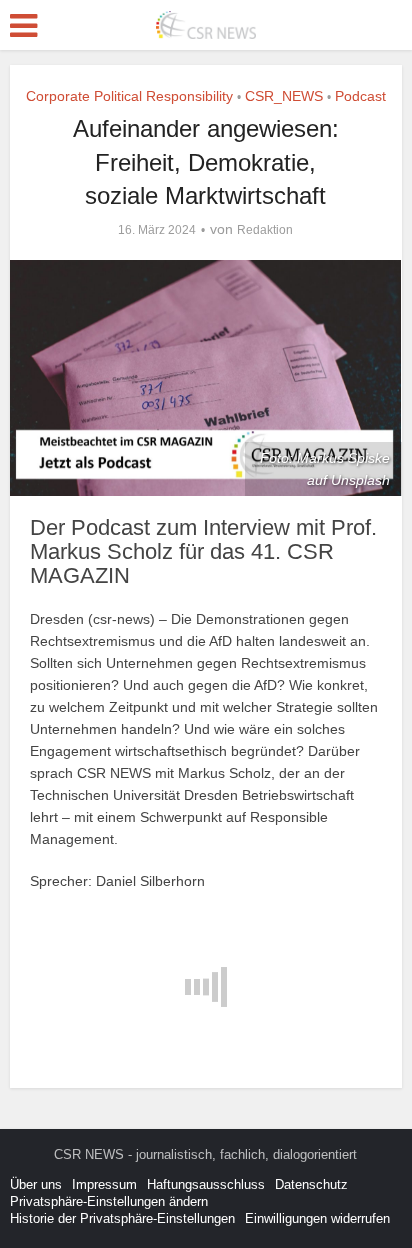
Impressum (104, 1184)
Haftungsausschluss (206, 1184)
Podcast (360, 96)
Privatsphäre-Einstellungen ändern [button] (109, 1201)
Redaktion (265, 230)
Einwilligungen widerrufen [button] (317, 1218)
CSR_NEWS (284, 96)
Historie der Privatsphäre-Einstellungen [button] (122, 1218)
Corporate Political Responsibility (129, 96)
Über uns (36, 1184)
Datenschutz (311, 1184)
